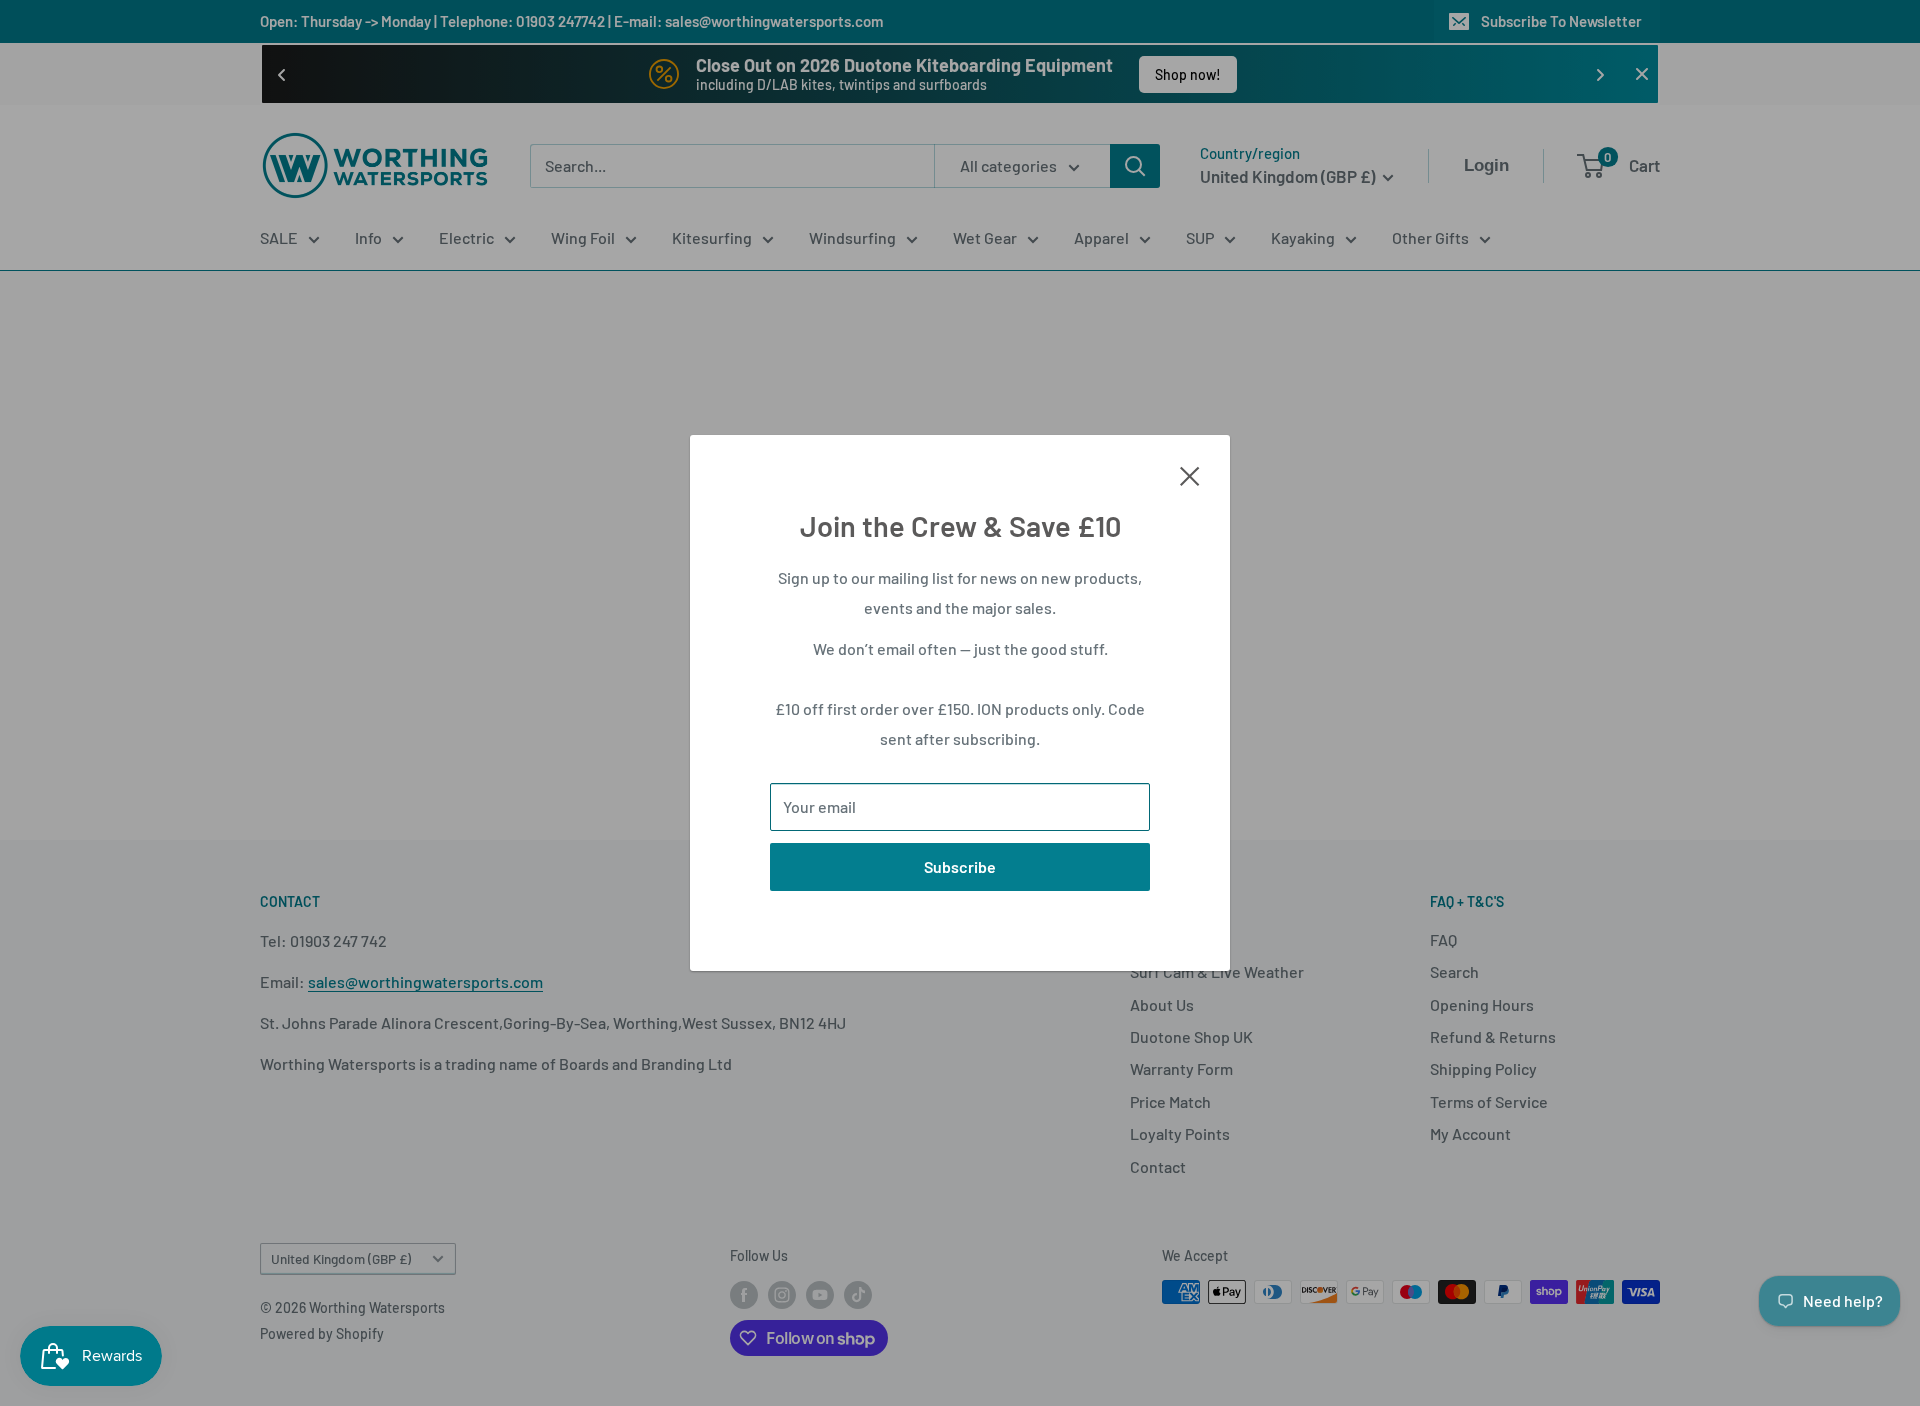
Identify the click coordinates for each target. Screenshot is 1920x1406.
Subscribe (960, 866)
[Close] (1190, 474)
